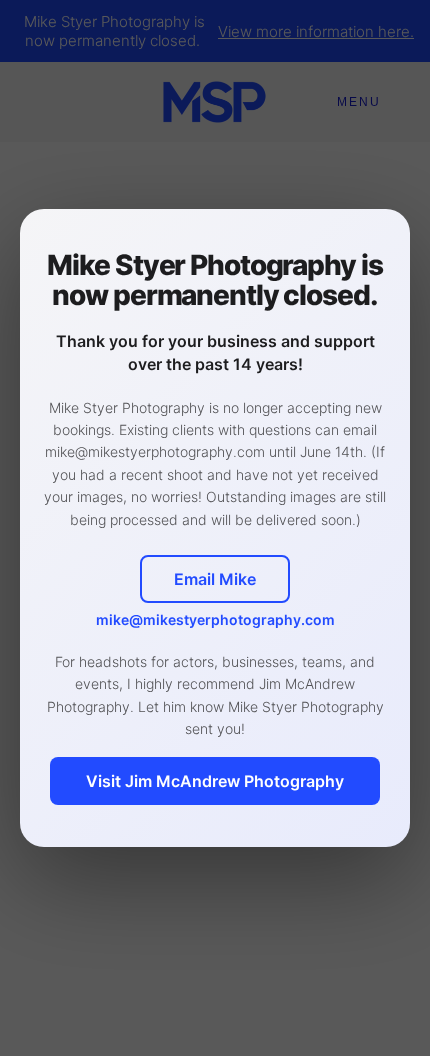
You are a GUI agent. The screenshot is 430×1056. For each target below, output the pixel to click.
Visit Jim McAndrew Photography (215, 781)
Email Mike (215, 579)
